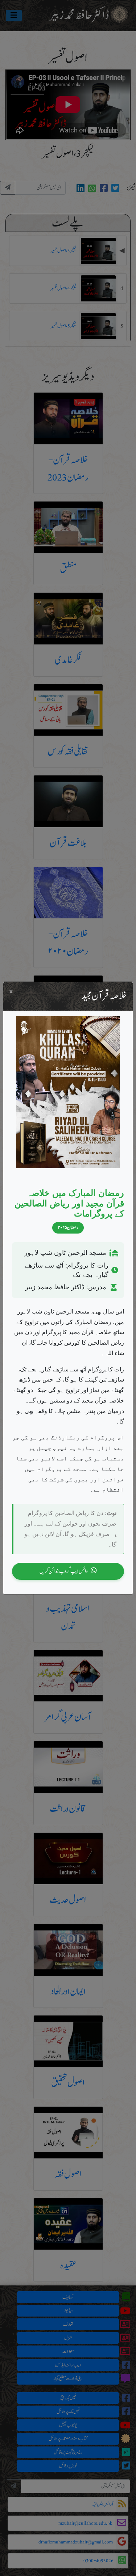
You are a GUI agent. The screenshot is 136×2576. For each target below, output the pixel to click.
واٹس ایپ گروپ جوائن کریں (64, 1571)
